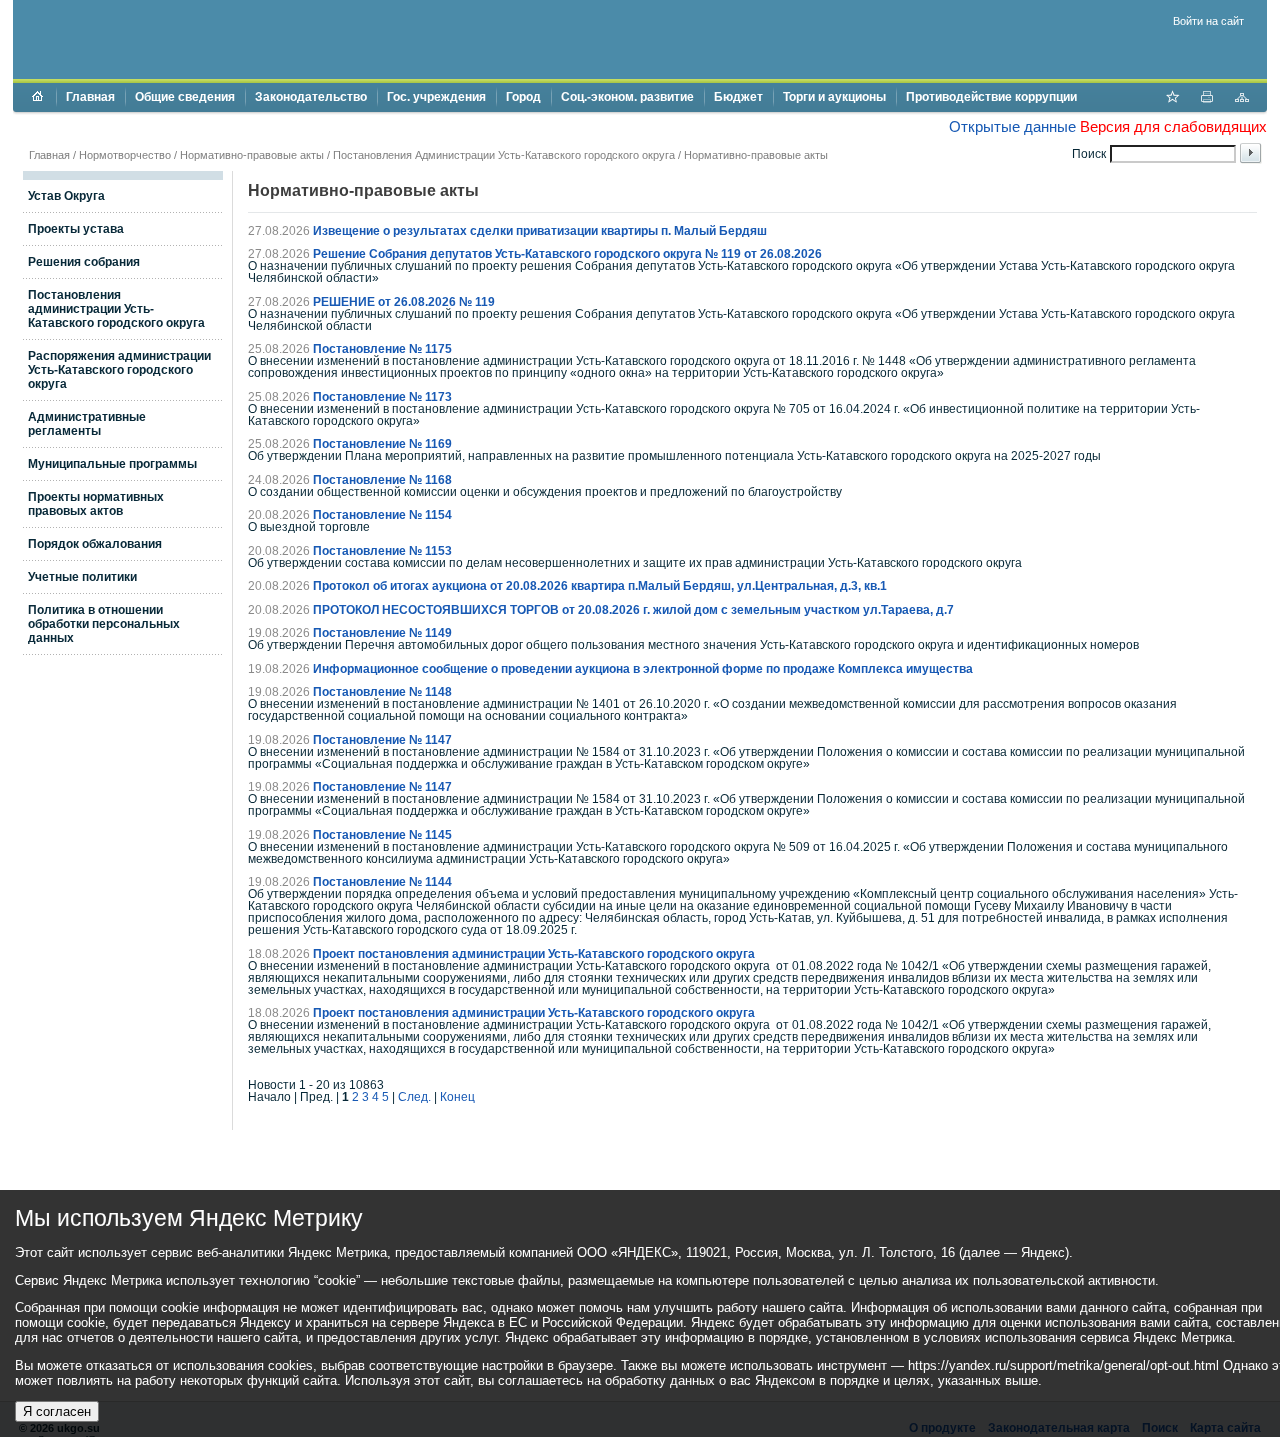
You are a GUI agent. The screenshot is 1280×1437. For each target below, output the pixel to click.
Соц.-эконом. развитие (627, 97)
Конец (457, 1097)
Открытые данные (1012, 126)
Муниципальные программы (112, 464)
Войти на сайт (1208, 21)
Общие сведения (185, 97)
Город (523, 97)
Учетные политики (82, 577)
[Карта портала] (1242, 99)
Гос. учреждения (436, 97)
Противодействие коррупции (991, 97)
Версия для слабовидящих (1173, 126)
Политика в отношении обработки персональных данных (104, 624)
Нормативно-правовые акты (252, 155)
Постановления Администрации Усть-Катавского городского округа (504, 155)
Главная (90, 97)
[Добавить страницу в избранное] (1172, 99)
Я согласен (57, 1411)
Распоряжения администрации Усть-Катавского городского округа (119, 370)
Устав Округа (66, 196)
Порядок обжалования (95, 544)
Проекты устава (76, 229)
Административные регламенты (87, 424)
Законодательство (311, 97)
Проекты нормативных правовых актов (96, 504)
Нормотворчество (125, 155)
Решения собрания (84, 262)
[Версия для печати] (1207, 99)
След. (414, 1097)
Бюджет (738, 97)
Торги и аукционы (834, 97)
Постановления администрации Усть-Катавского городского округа (116, 309)
